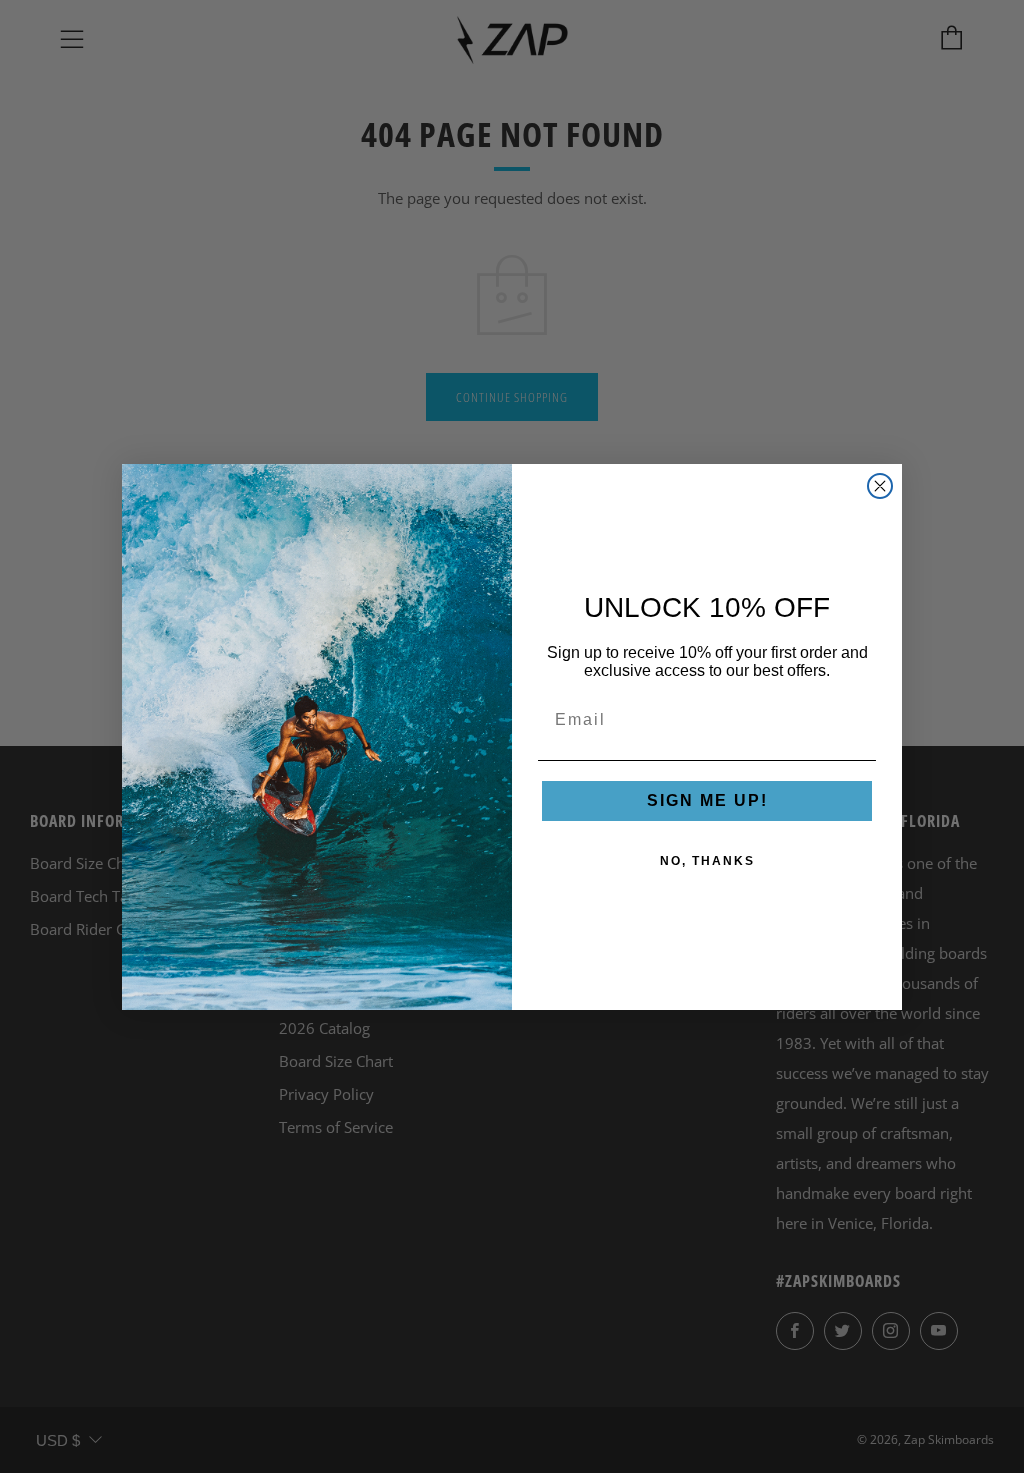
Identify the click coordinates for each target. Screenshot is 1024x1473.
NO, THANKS (707, 861)
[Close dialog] (880, 486)
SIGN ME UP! (707, 800)
